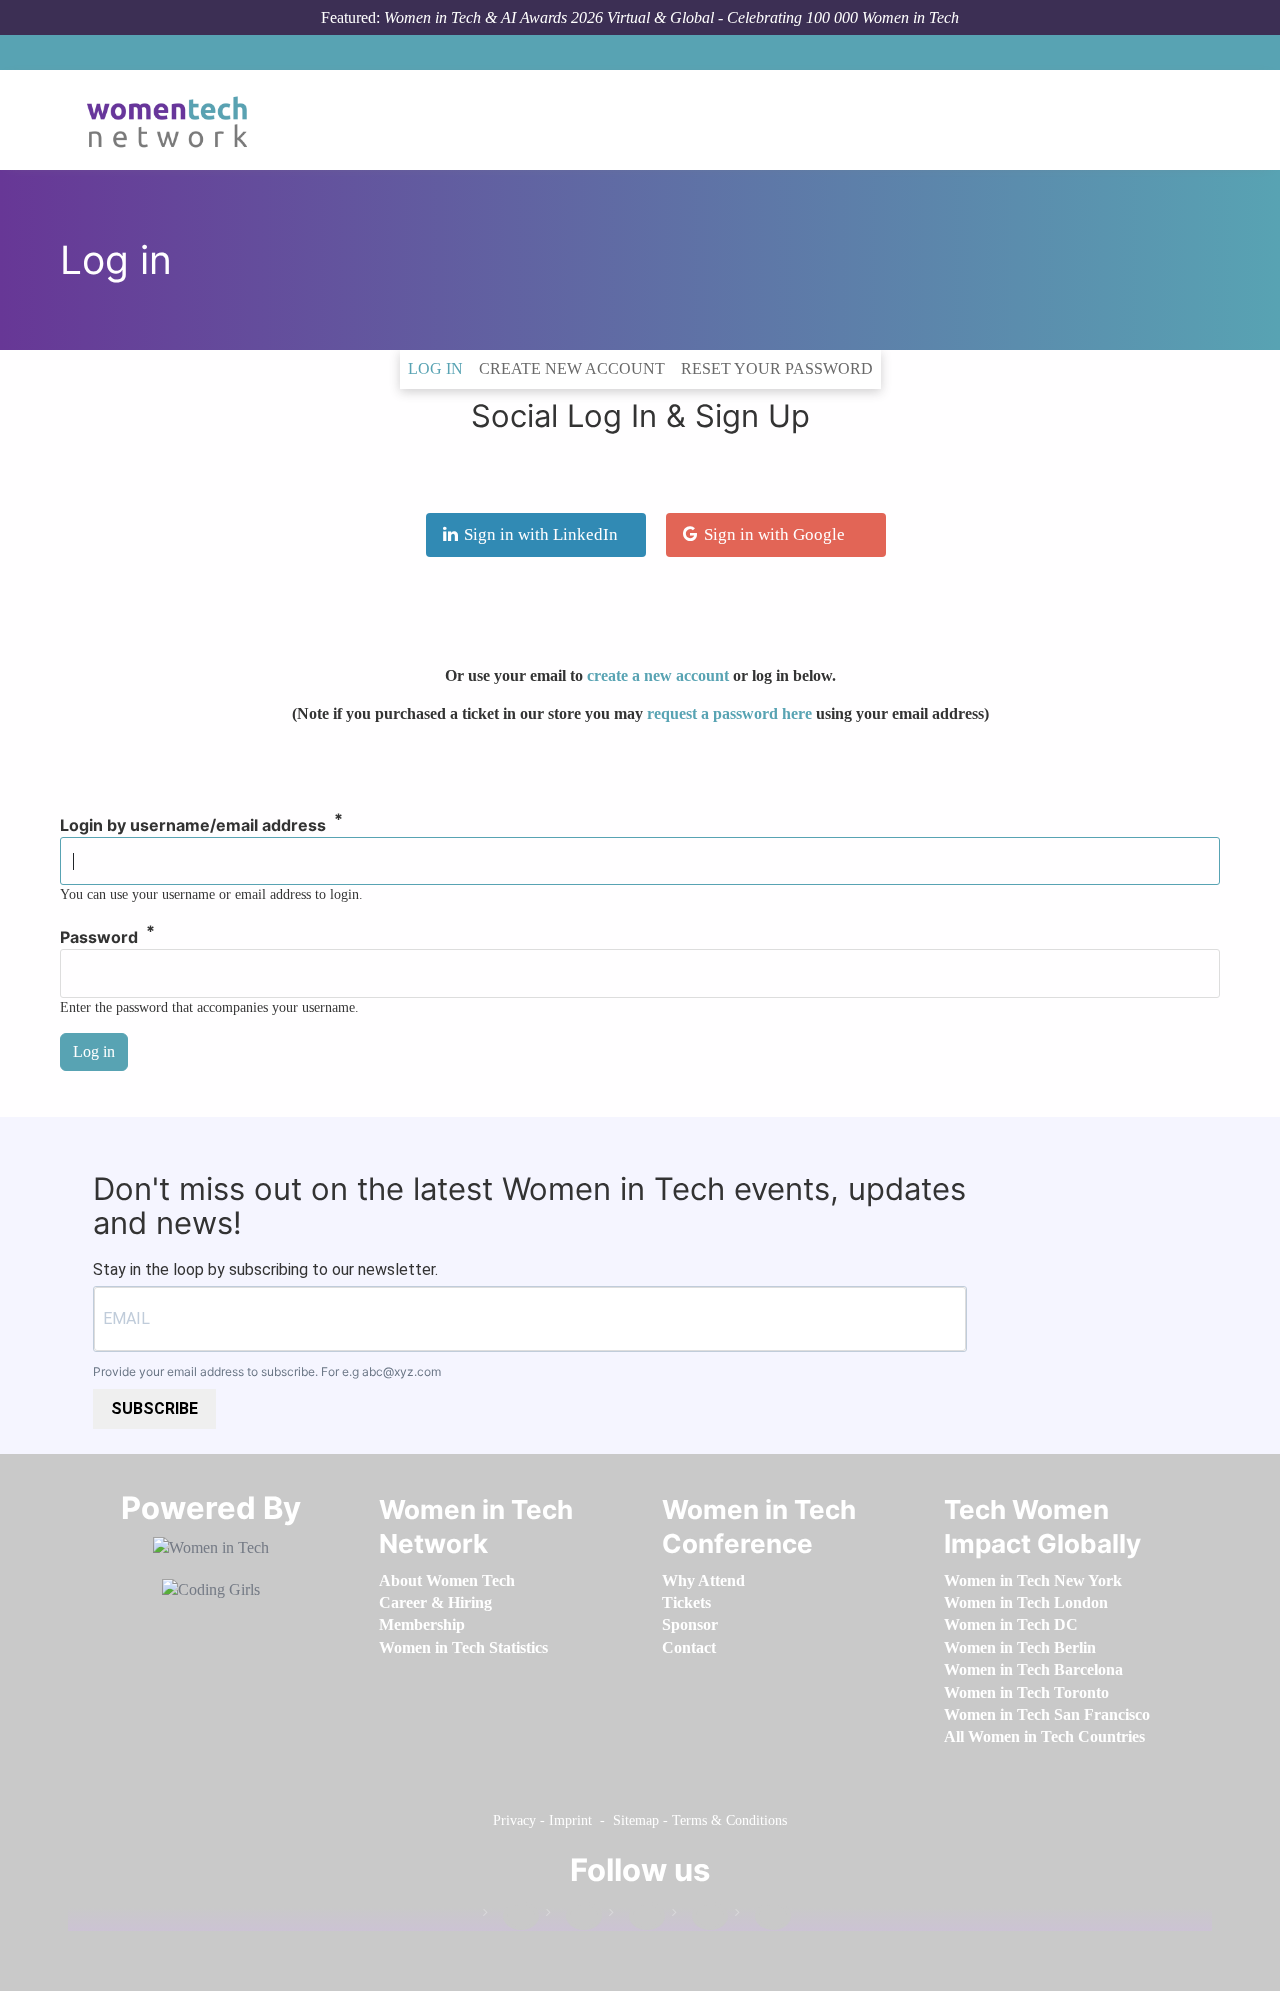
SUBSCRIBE (154, 1408)
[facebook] (511, 1916)
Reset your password (777, 368)
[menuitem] (447, 1580)
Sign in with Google (774, 534)
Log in (439, 368)
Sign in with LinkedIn (541, 534)
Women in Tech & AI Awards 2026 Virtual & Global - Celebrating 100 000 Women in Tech (671, 17)
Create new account (572, 368)
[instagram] (637, 1916)
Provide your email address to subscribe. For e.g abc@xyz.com (267, 1371)
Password (99, 938)
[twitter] (700, 1916)
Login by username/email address (193, 826)
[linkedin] (574, 1916)
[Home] (174, 120)
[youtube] (763, 1916)
